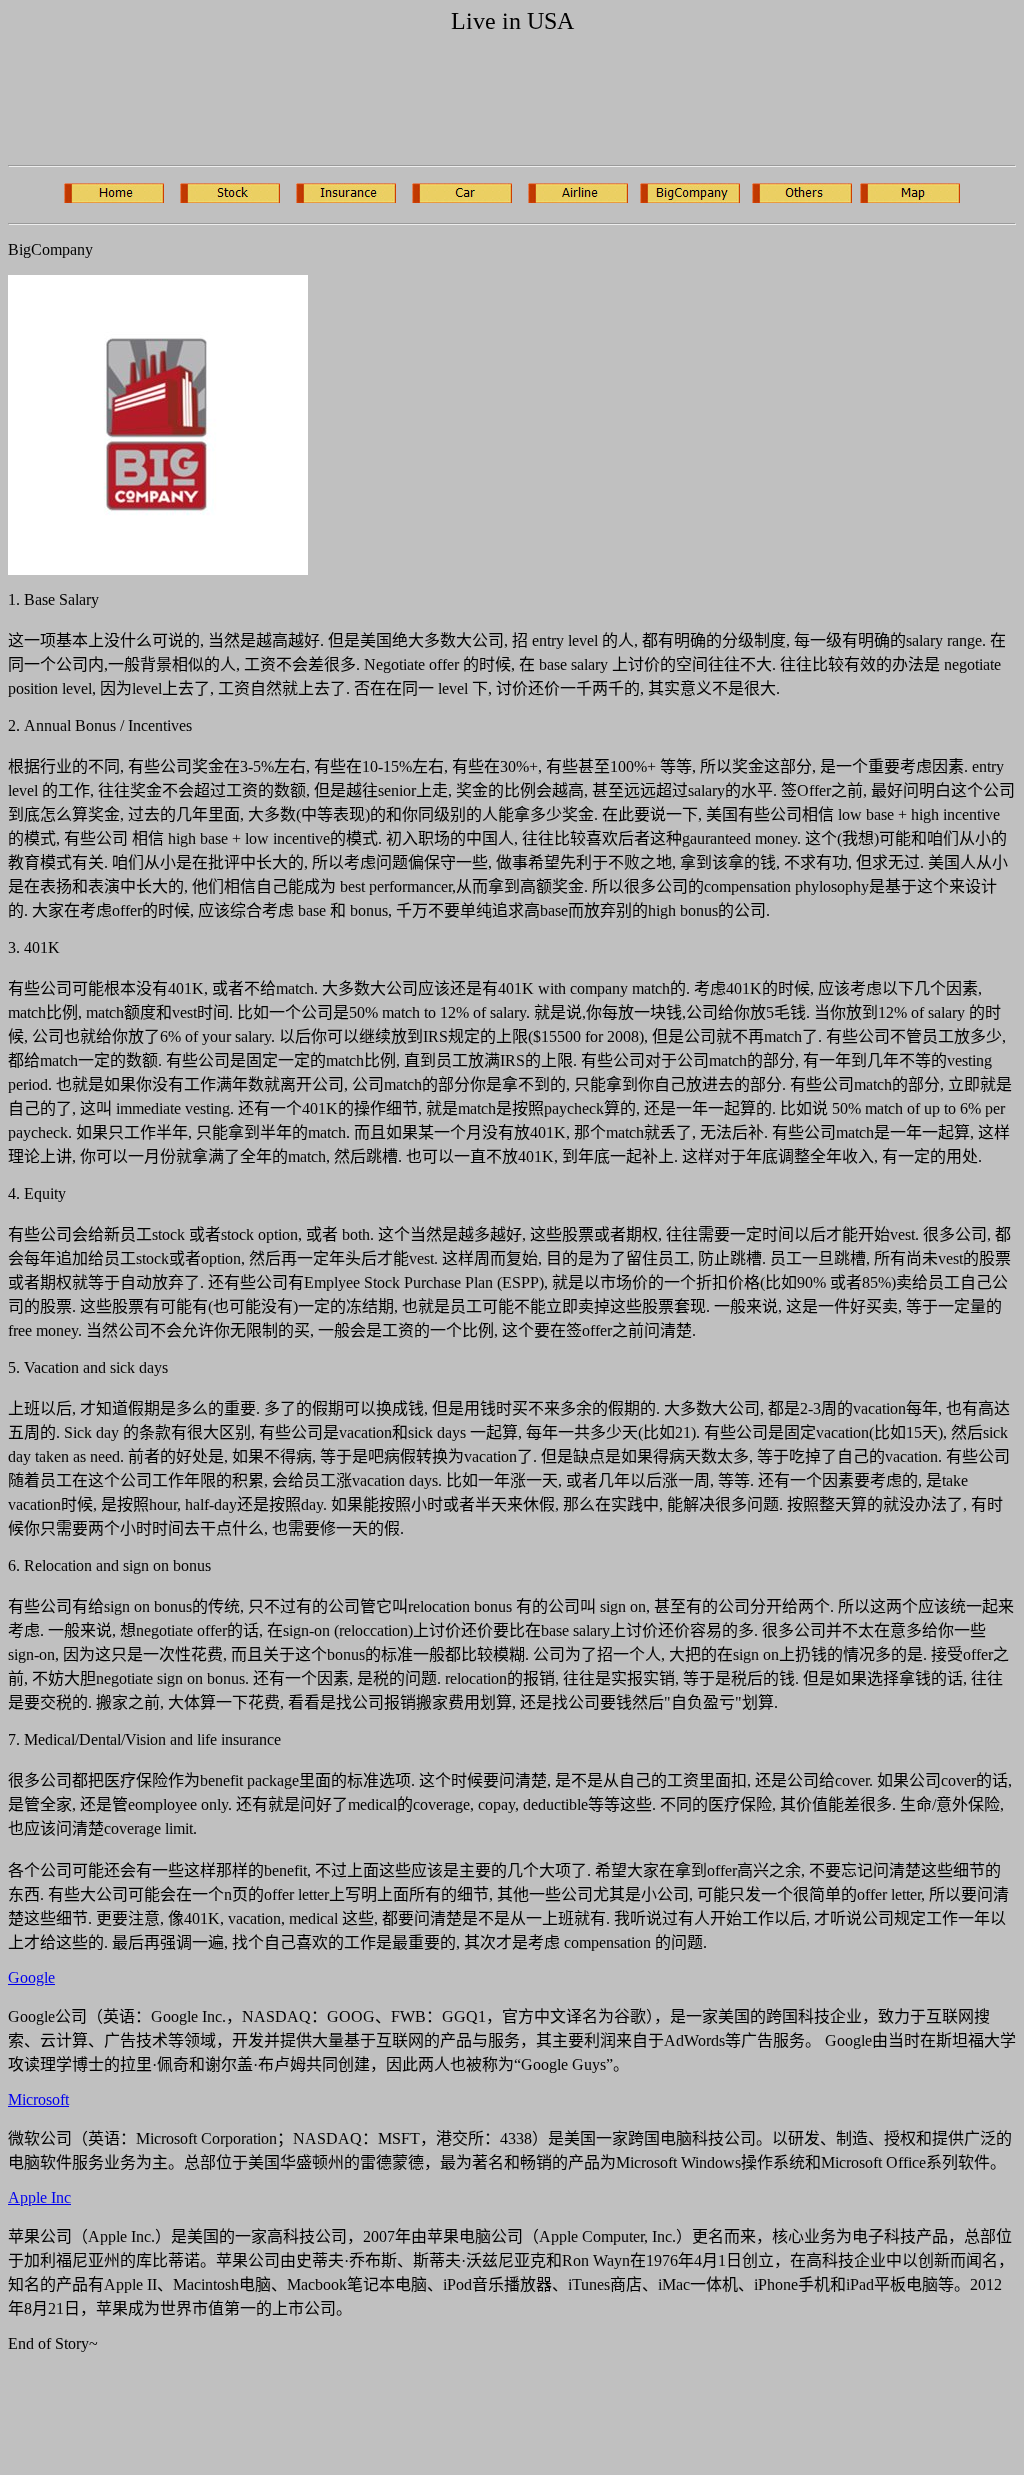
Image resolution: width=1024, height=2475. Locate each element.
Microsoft (38, 2099)
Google (31, 1977)
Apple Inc (39, 2197)
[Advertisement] (372, 104)
